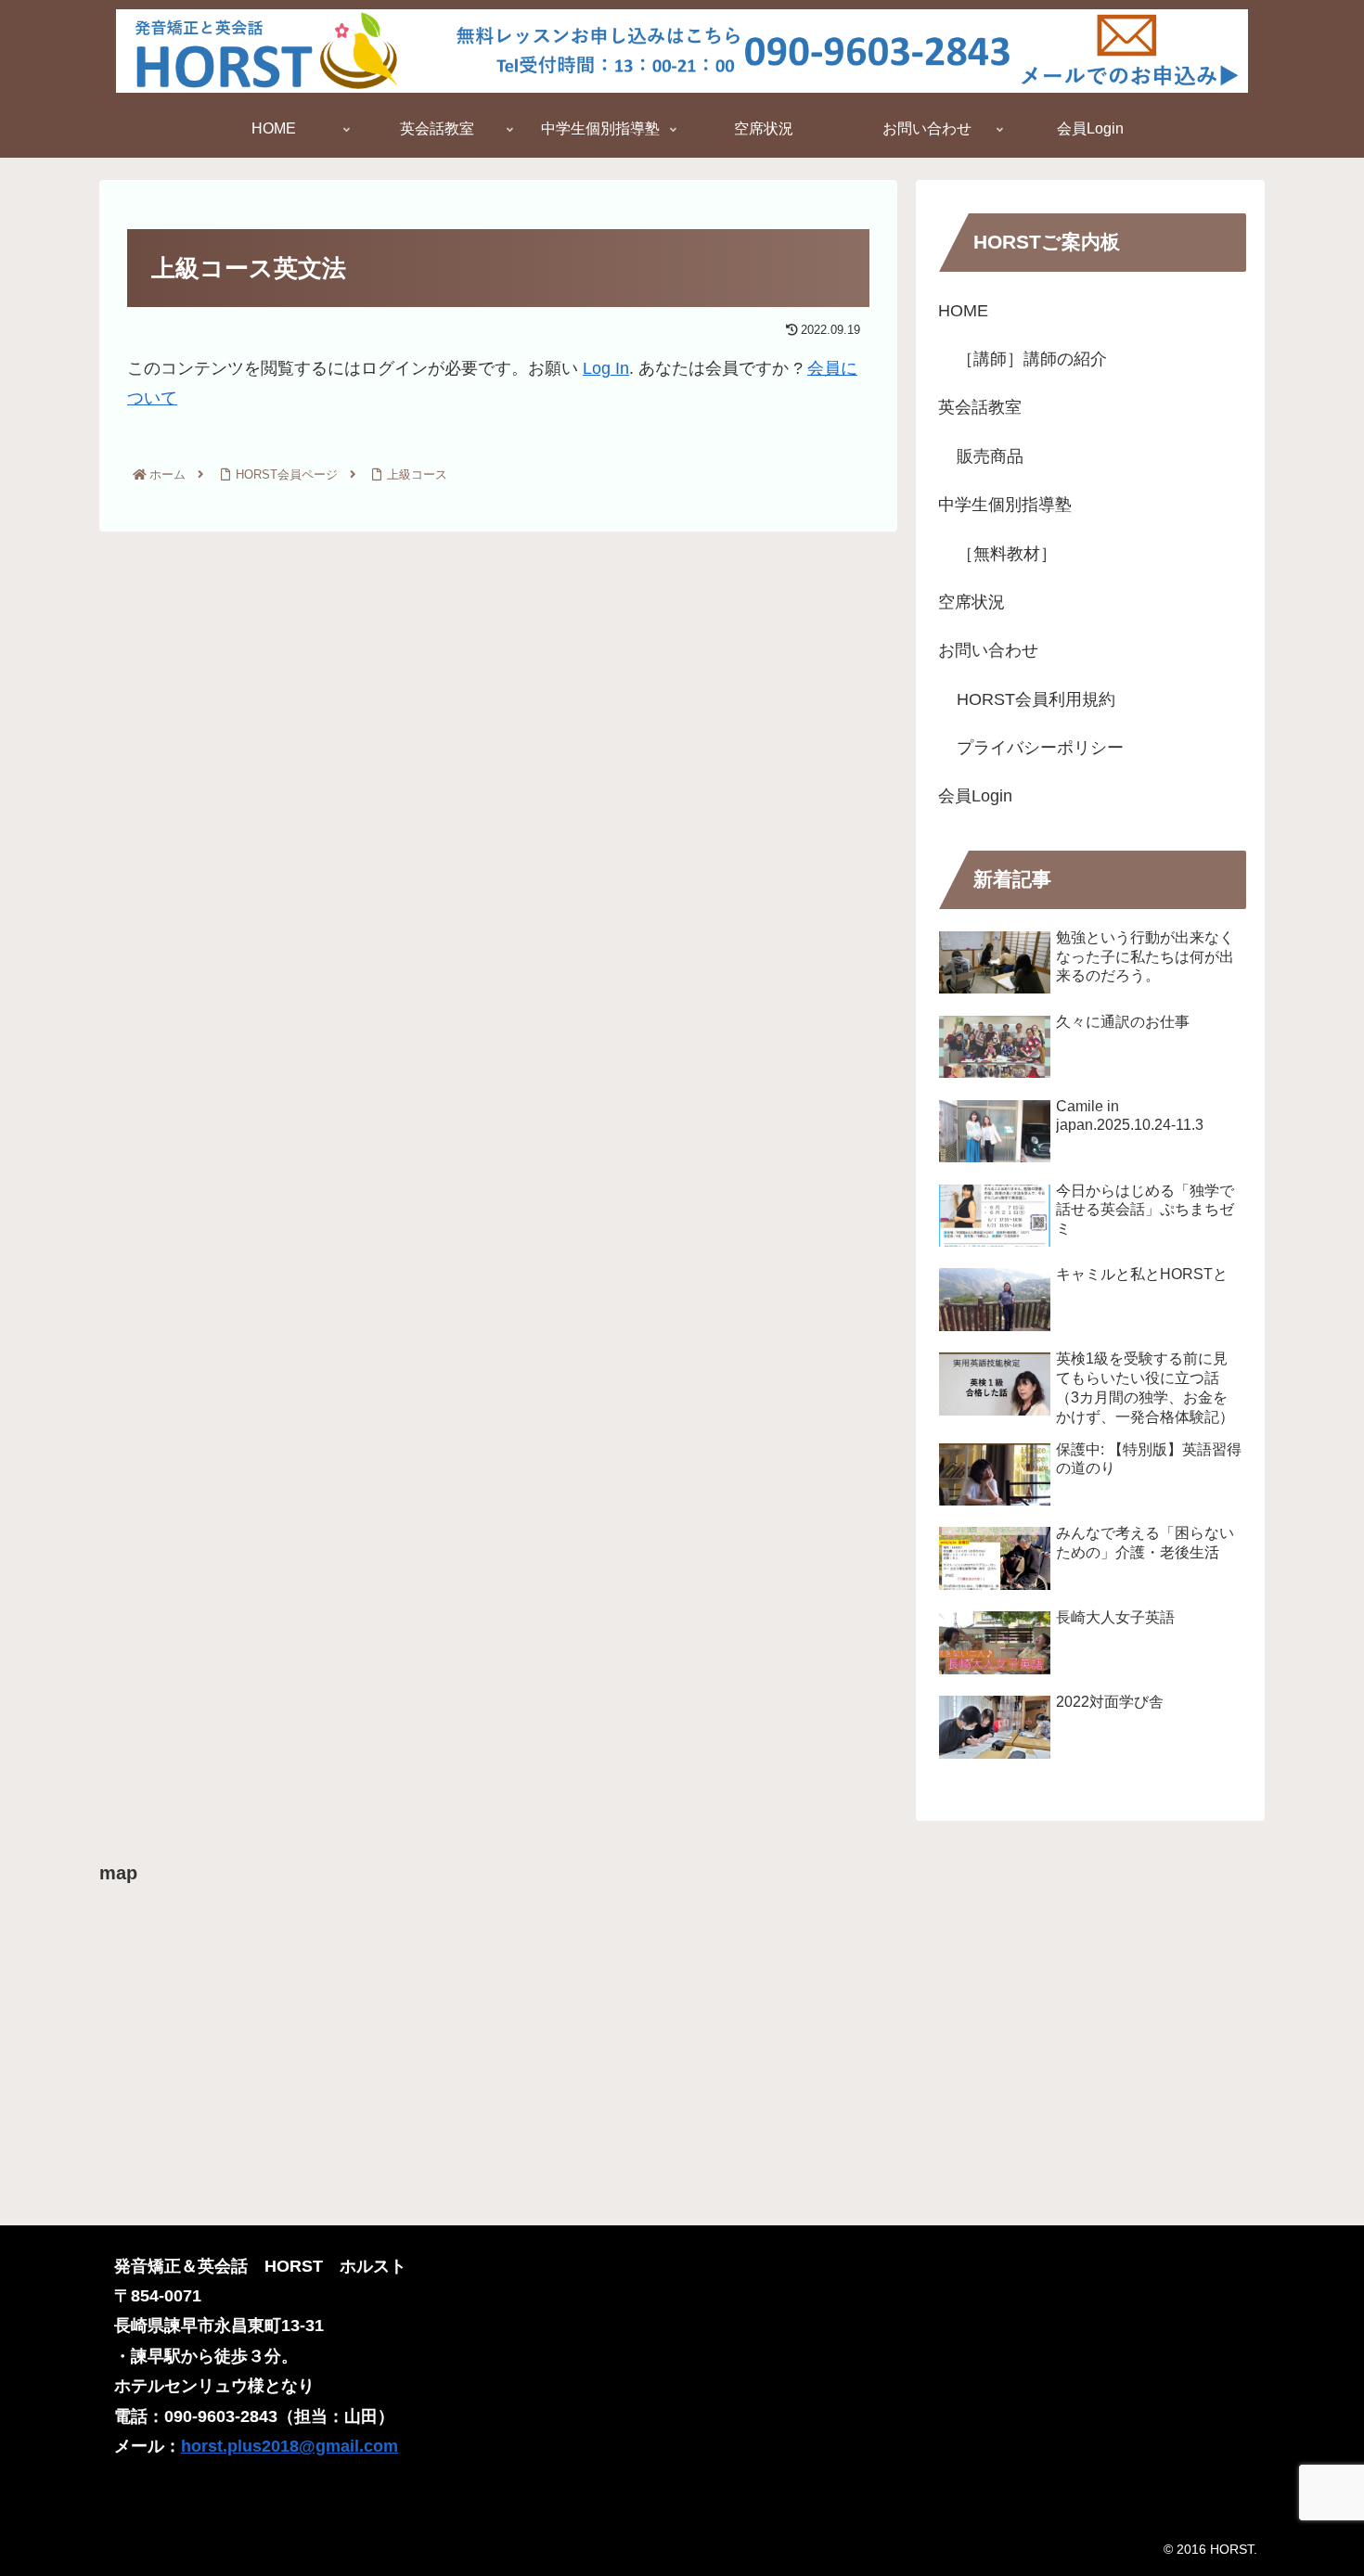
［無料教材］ (1007, 554)
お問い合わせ (988, 650)
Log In (606, 368)
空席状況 (972, 602)
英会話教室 (980, 407)
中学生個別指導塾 (1005, 505)
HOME (963, 311)
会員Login (975, 796)
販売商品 (990, 456)
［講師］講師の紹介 (1032, 359)
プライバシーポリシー (1040, 748)
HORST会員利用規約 (1036, 699)
